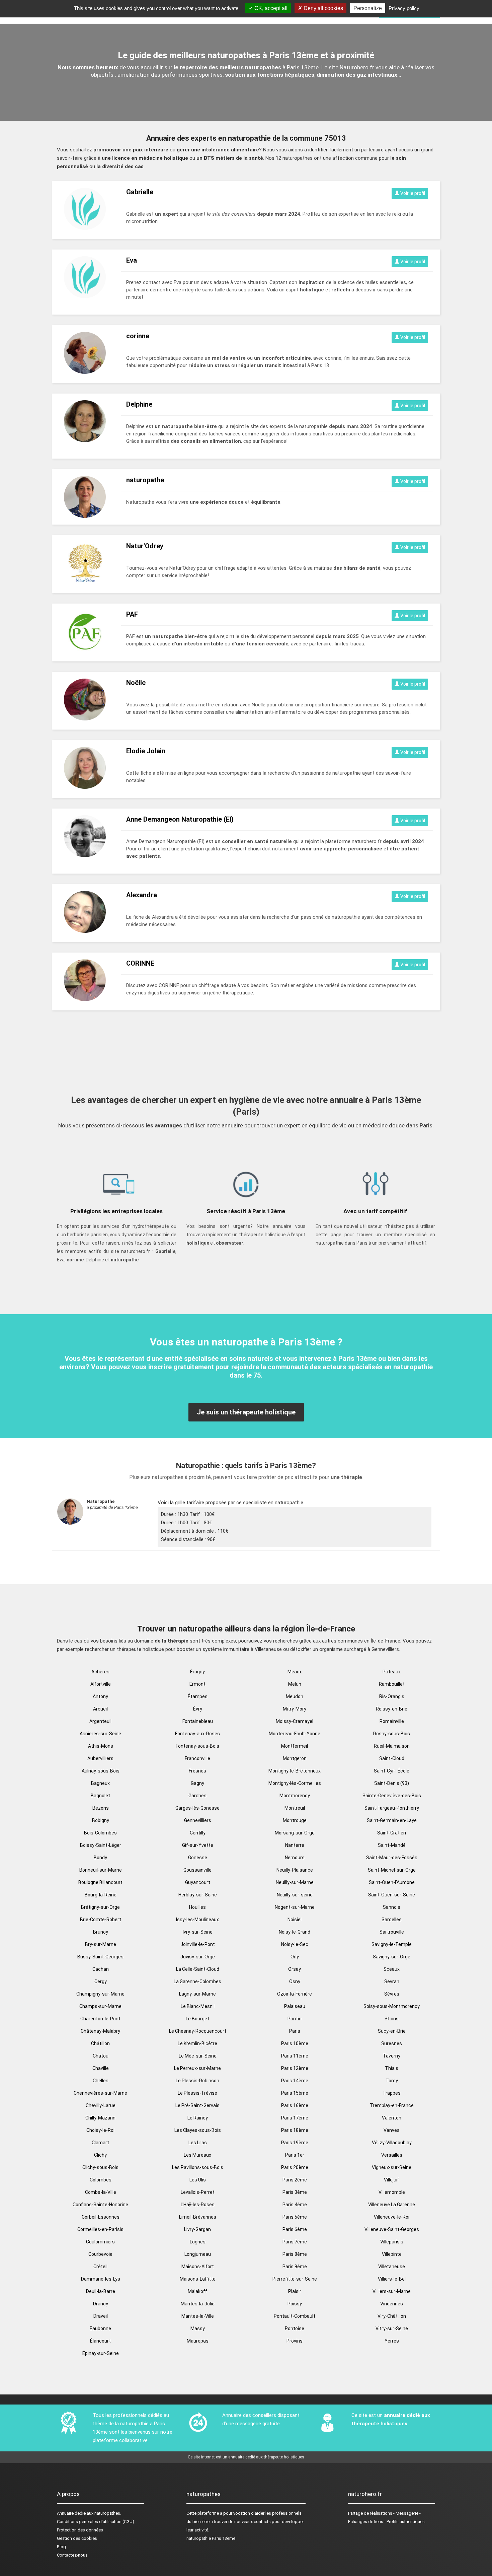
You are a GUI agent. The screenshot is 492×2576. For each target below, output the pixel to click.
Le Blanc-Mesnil (198, 2006)
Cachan (101, 1969)
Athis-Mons (101, 1746)
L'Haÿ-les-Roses (198, 2205)
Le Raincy (198, 2118)
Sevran (392, 1981)
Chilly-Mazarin (100, 2118)
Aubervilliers (100, 1758)
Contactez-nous (72, 2555)
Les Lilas (198, 2143)
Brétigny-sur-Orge (100, 1907)
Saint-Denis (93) (392, 1783)
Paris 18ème (295, 2130)
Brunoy (101, 1932)
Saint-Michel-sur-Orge (392, 1870)
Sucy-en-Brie (392, 2031)
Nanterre (295, 1845)
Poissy (295, 2304)
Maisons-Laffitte (198, 2279)
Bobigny (101, 1820)
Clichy (100, 2155)
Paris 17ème (295, 2118)
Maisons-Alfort (198, 2267)
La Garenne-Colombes (197, 1981)
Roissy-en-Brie (392, 1709)
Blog (61, 2547)
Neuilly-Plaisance (295, 1870)
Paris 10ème (295, 2043)
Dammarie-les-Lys (101, 2279)
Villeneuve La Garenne (392, 2205)
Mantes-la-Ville (198, 2316)
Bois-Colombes (100, 1833)
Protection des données (80, 2530)
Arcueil (100, 1709)
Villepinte (392, 2254)
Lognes (198, 2242)
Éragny (197, 1672)
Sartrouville (392, 1932)
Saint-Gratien (392, 1833)
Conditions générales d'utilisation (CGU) (96, 2522)
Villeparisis (392, 2242)
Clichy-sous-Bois (100, 2167)
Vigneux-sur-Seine (392, 2167)
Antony (100, 1696)
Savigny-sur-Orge (392, 1957)
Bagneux (100, 1783)
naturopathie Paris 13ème (211, 2538)
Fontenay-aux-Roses (197, 1734)
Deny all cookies (323, 8)
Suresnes (392, 2043)
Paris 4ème (295, 2205)
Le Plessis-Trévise (197, 2093)
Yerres (392, 2341)
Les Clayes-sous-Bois (198, 2130)
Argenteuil (100, 1721)
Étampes (198, 1696)
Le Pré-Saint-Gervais (197, 2105)
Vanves (392, 2130)
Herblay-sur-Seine (198, 1895)
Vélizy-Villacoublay (392, 2143)
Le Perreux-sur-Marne (197, 2068)
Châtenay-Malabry (100, 2031)
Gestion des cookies (77, 2538)
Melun (295, 1684)
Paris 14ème (295, 2081)
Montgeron (295, 1758)
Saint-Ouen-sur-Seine (392, 1895)
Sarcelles (392, 1920)
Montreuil (295, 1808)
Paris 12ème (295, 2068)
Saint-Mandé (392, 1845)
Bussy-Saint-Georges (100, 1957)
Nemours (295, 1858)
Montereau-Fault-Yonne (295, 1734)
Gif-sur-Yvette (198, 1845)
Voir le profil (412, 193)
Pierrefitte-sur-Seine (295, 2279)
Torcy (392, 2081)
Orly (295, 1957)
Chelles (101, 2081)
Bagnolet (100, 1796)
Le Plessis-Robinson (197, 2081)
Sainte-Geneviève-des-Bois (392, 1796)
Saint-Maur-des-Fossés (392, 1858)
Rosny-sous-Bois (392, 1734)
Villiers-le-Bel (392, 2279)
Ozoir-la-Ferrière (295, 1994)
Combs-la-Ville (101, 2192)
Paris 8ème (295, 2254)
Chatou (101, 2056)
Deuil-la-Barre (101, 2291)
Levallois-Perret (198, 2192)
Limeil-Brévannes (198, 2217)
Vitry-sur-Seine (392, 2328)
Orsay (295, 1969)
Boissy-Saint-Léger (101, 1845)
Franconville (197, 1758)
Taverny (392, 2056)
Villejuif (392, 2180)
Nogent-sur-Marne (295, 1907)
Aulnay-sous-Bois (101, 1771)
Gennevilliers (198, 1820)
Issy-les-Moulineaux (197, 1920)
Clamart (100, 2143)
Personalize (368, 8)
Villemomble (392, 2192)
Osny (295, 1981)
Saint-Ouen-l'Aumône (392, 1882)
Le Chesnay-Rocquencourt (198, 2031)
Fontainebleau (198, 1721)
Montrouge (295, 1820)
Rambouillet (392, 1684)
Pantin (295, 2019)
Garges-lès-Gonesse (197, 1808)
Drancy (101, 2304)
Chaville (101, 2068)
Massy (198, 2328)
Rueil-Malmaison (392, 1746)
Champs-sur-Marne (100, 2006)
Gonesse (198, 1858)
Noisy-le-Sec (295, 1944)
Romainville (392, 1721)
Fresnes (197, 1771)
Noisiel (295, 1920)
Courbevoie (100, 2254)
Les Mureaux (197, 2155)
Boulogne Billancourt (100, 1882)
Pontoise (295, 2328)
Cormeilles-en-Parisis (100, 2229)
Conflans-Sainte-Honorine (100, 2205)
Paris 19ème (295, 2143)
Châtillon (100, 2043)
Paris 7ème (295, 2242)
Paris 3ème (295, 2192)
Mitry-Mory (295, 1709)
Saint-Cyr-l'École (392, 1771)
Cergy (101, 1981)
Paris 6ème (295, 2229)
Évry (198, 1709)
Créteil (100, 2267)
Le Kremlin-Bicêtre (197, 2043)
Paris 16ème (295, 2105)
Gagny (197, 1783)
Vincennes (392, 2304)
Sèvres (392, 1994)
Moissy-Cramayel (295, 1721)
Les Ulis (198, 2180)
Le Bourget (197, 2019)
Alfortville (101, 1684)
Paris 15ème (295, 2093)
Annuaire (65, 2513)
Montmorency (295, 1796)
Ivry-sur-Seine (198, 1932)
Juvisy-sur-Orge (198, 1957)
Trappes (392, 2093)
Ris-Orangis (392, 1696)
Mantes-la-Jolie (198, 2304)
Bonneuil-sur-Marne (101, 1870)
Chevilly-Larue (101, 2105)
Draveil (101, 2316)
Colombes (101, 2180)
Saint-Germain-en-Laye (392, 1820)
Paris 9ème (295, 2267)
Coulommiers (100, 2242)
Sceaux (392, 1969)
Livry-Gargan (197, 2229)
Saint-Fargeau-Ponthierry (392, 1808)
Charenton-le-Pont (100, 2019)
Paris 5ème (295, 2217)
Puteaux (392, 1672)
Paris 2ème (295, 2180)
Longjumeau (198, 2254)
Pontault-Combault (295, 2316)
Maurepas (198, 2341)
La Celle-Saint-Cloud (198, 1969)
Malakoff (197, 2291)
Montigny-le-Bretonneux (295, 1771)
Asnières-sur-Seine (100, 1734)
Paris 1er (295, 2155)
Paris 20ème (295, 2167)
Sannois (392, 1907)
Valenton (392, 2118)
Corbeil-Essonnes (101, 2217)
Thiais (392, 2068)
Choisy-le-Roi (100, 2130)
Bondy (100, 1858)
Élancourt (100, 2341)
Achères (100, 1672)
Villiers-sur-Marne (392, 2291)
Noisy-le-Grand (295, 1932)
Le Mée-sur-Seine (198, 2056)
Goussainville (197, 1870)
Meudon (295, 1696)
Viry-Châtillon (392, 2316)
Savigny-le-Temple (392, 1944)
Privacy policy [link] (404, 8)
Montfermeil (295, 1746)
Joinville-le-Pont (198, 1944)
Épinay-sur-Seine (101, 2353)
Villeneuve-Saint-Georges (392, 2229)
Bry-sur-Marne (101, 1944)
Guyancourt (198, 1882)
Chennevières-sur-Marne (100, 2093)
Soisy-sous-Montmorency (392, 2006)
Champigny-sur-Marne (100, 1994)
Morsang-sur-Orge (295, 1833)
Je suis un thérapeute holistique (246, 1412)
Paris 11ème (295, 2056)
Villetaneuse (392, 2267)
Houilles (197, 1907)
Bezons (101, 1808)
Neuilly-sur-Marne (295, 1882)
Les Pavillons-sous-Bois (198, 2167)
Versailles (392, 2155)
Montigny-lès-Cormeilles (295, 1783)
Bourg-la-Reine (101, 1895)
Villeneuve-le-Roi (392, 2217)
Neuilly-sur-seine (295, 1895)
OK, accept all (270, 8)
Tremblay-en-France (392, 2105)
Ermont (197, 1684)
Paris (295, 2031)
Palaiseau (295, 2006)
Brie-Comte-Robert (101, 1920)
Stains (392, 2019)
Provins (295, 2341)
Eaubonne (100, 2328)
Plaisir (295, 2291)
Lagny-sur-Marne (197, 1994)
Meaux (295, 1672)
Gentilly (198, 1833)
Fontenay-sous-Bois (197, 1746)
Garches (197, 1796)
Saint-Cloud (392, 1758)
